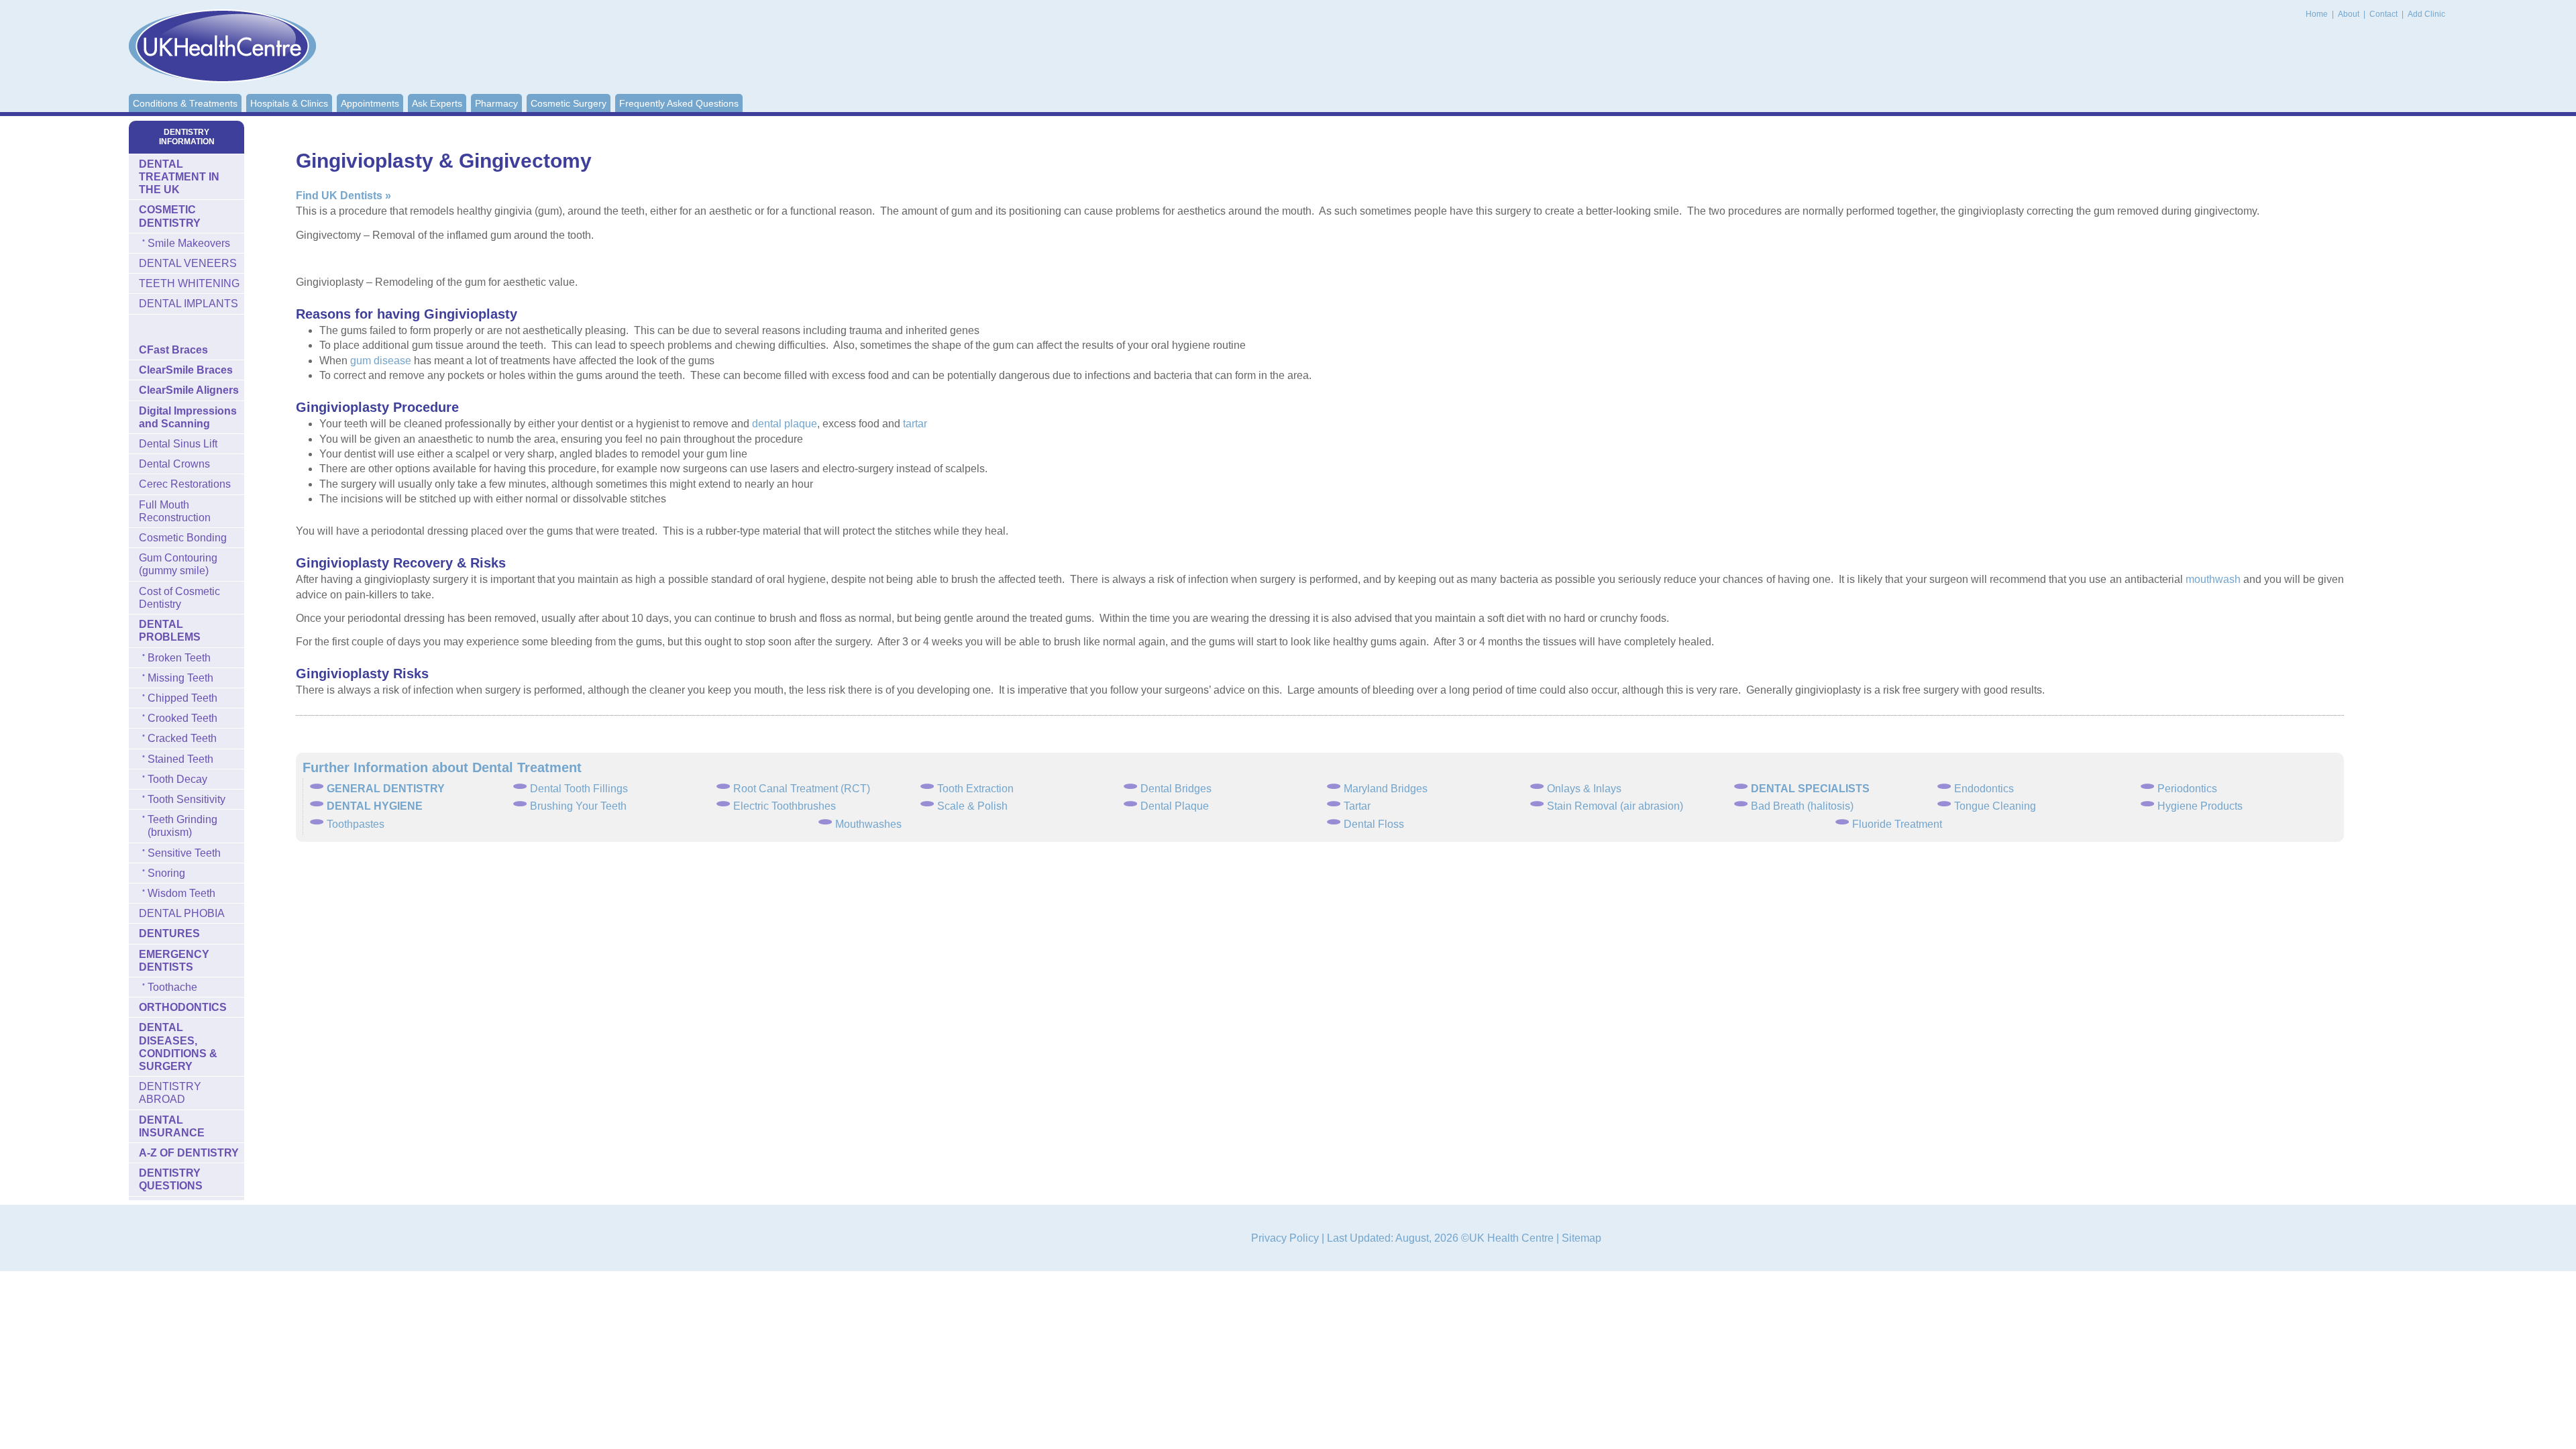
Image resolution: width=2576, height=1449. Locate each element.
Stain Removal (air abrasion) (1615, 806)
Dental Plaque (1175, 806)
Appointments (370, 103)
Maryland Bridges (1386, 789)
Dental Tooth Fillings (579, 789)
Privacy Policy (1285, 1238)
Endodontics (1984, 789)
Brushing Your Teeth (578, 806)
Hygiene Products (2200, 806)
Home (2317, 14)
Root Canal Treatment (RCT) (802, 789)
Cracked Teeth (182, 738)
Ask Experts (437, 103)
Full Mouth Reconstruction (175, 511)
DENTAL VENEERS (188, 263)
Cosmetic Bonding (183, 538)
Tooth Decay (177, 779)
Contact (2384, 14)
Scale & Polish (972, 806)
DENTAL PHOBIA (182, 913)
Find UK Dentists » (343, 196)
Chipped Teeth (182, 698)
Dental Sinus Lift (178, 444)
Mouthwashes (868, 824)
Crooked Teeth (182, 718)
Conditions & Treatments (185, 103)
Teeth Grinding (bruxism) (182, 826)
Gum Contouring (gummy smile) (178, 564)
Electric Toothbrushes (785, 806)
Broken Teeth (179, 658)
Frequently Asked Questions (679, 103)
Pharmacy (496, 103)
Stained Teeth (180, 759)
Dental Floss (1374, 824)
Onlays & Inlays (1584, 789)
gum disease (381, 361)
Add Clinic (2426, 14)
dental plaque (785, 424)
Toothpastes (356, 824)
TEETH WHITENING (189, 283)
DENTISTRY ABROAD (170, 1093)
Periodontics (2187, 789)
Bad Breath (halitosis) (1802, 806)
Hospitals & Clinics (289, 103)
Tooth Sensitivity (186, 799)
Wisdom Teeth (181, 893)
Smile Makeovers (189, 243)
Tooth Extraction (975, 789)
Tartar (1357, 806)
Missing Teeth (180, 678)
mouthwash (2213, 579)
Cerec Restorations (185, 484)
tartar (915, 424)
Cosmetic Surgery (569, 103)
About (2350, 14)
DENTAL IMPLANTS (189, 304)
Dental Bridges (1176, 789)
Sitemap (1581, 1238)
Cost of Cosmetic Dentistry (179, 598)
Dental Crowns (174, 464)
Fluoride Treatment (1897, 824)
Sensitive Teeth (184, 853)
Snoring (166, 873)
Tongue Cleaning (1995, 806)
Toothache (172, 987)
